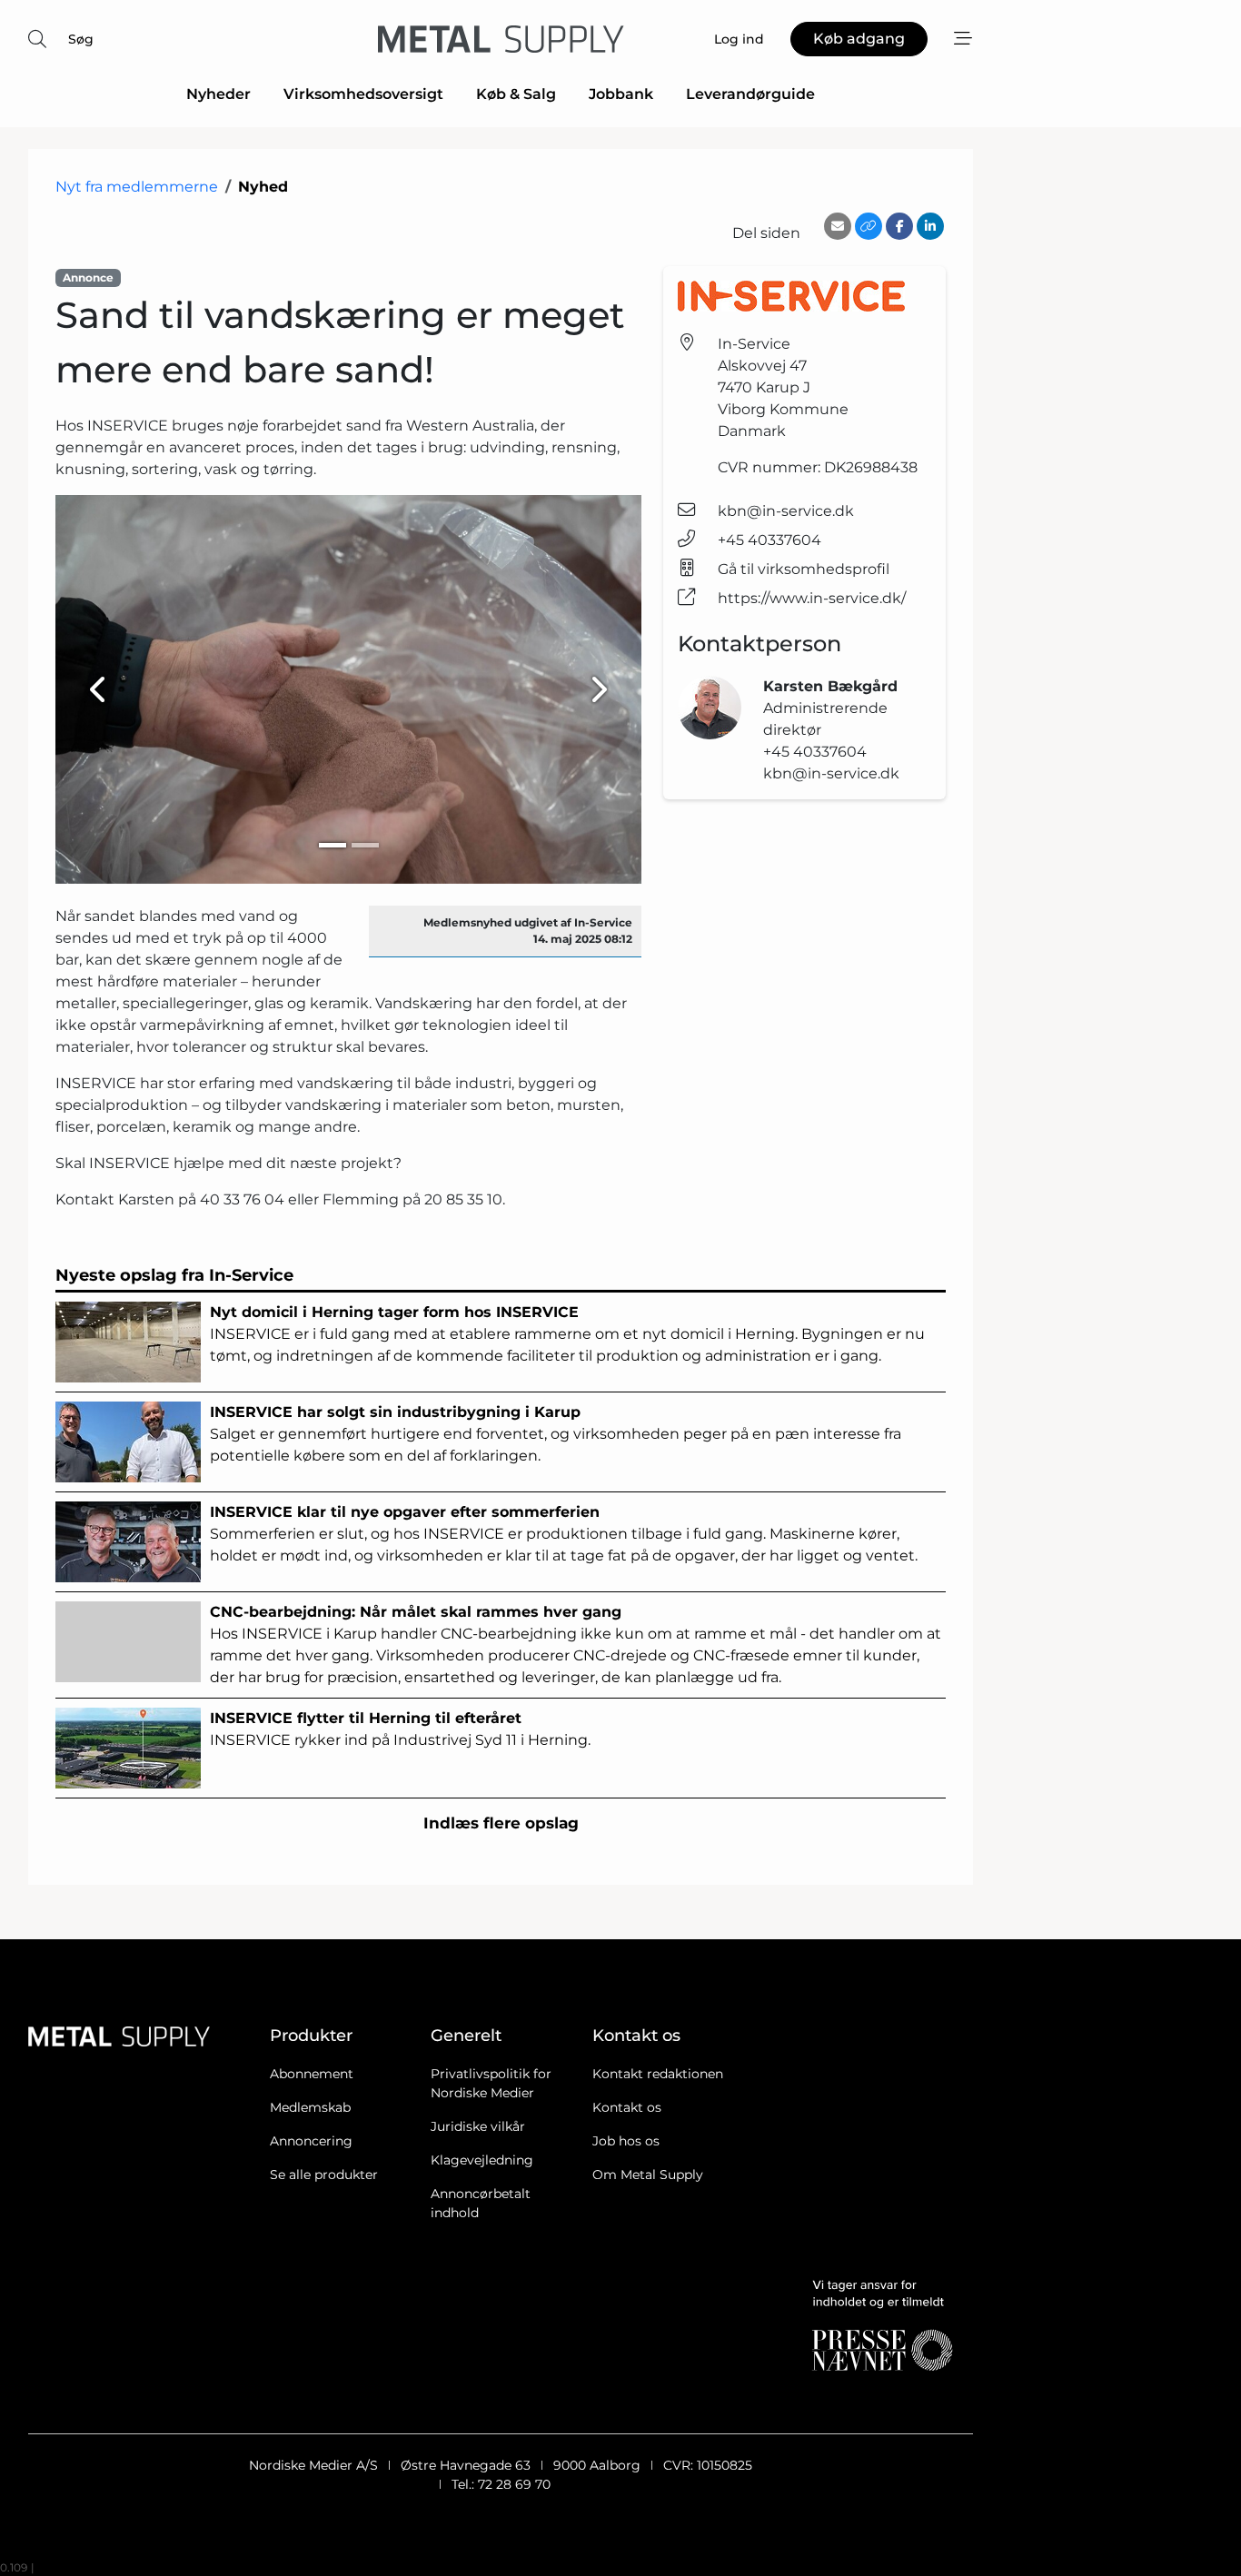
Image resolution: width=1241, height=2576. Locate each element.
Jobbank (621, 94)
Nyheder (218, 94)
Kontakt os (627, 2107)
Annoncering (311, 2141)
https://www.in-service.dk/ (812, 598)
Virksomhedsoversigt (363, 94)
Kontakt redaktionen (658, 2074)
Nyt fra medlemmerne (137, 187)
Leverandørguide (750, 94)
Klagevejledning (482, 2160)
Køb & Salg (516, 94)
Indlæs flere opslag (501, 1823)
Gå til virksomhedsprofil (804, 569)
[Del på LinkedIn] (930, 226)
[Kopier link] (869, 226)
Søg (81, 39)
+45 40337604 (769, 540)
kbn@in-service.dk (786, 511)
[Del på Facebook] (899, 226)
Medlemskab (310, 2107)
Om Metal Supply (648, 2175)
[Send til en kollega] (838, 226)
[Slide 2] (365, 845)
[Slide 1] (333, 845)
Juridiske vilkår (478, 2126)
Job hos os (626, 2141)
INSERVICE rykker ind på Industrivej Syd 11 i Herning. (400, 1729)
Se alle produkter (324, 2175)
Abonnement (312, 2074)
